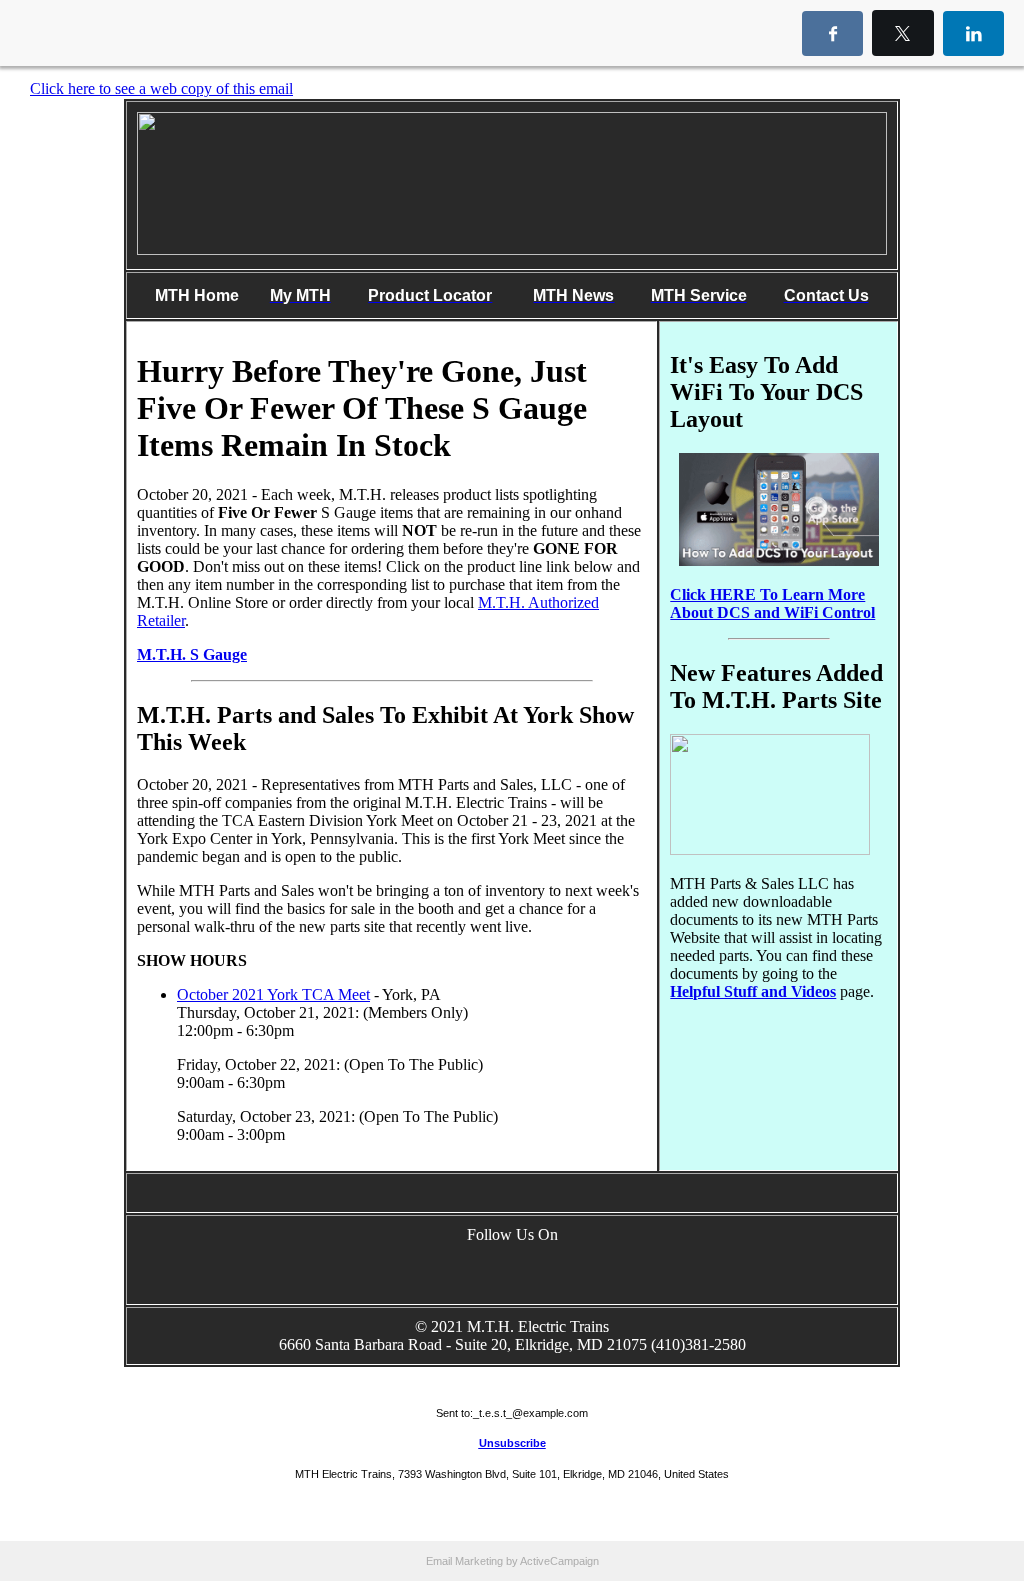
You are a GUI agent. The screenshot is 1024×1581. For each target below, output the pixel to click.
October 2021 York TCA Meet (273, 994)
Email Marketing (464, 1561)
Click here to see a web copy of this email (161, 88)
